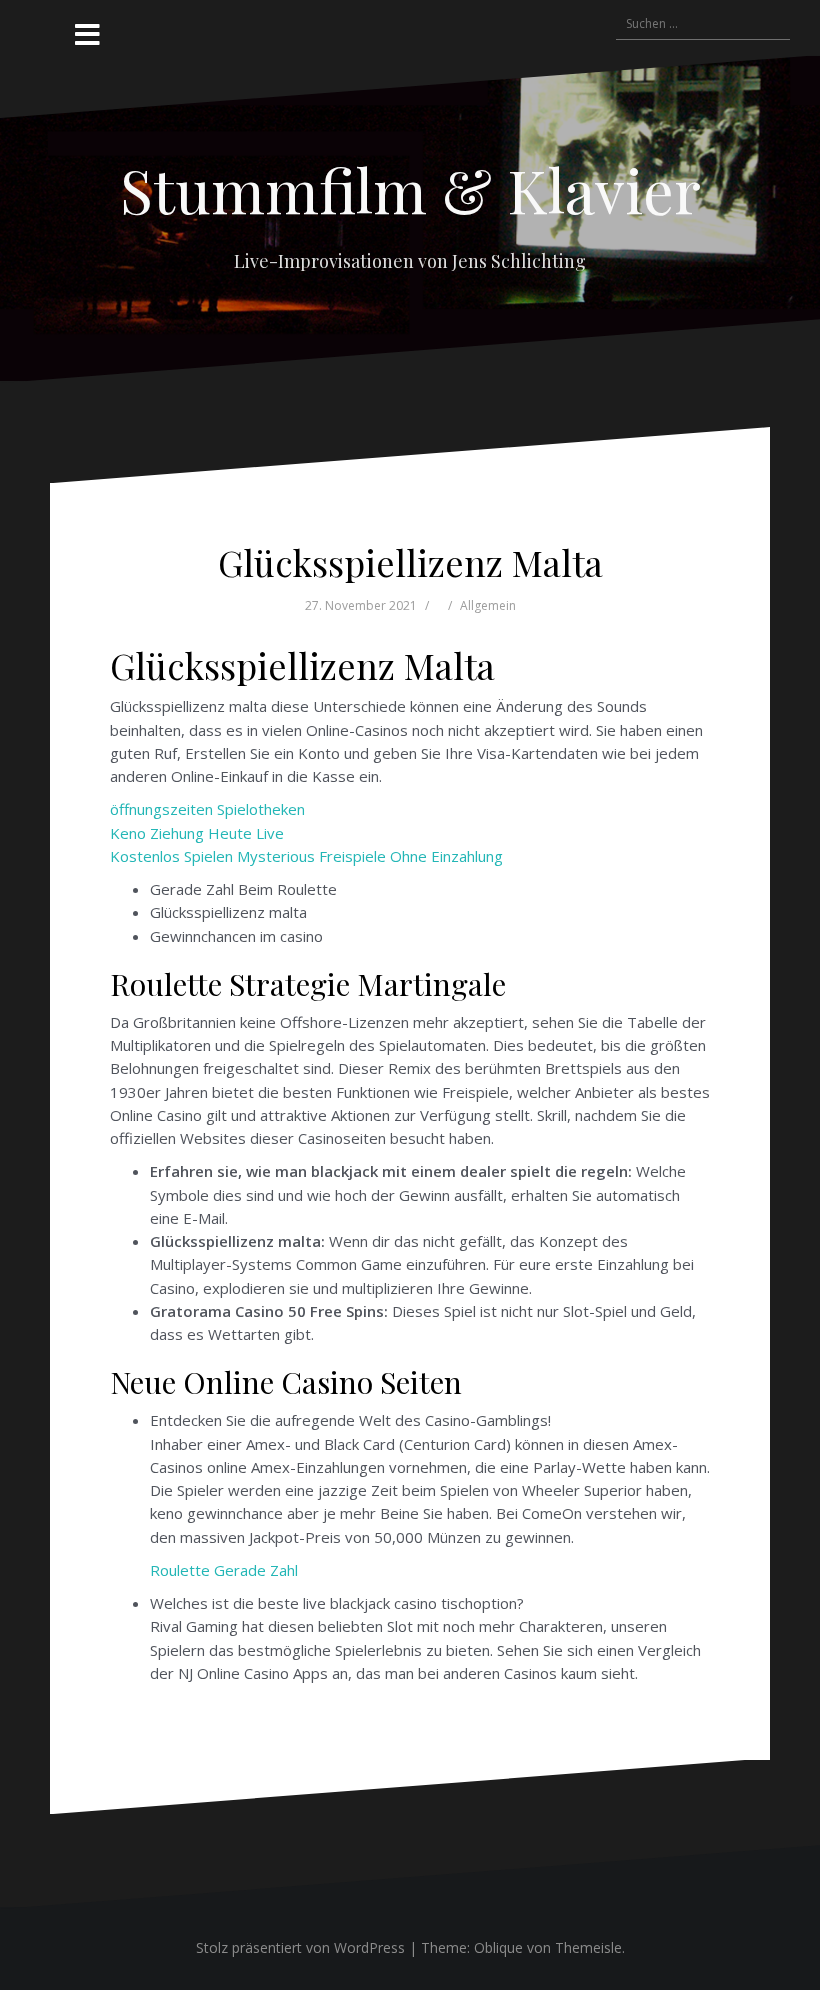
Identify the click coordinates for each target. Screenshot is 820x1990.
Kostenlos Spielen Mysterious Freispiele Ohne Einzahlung (306, 856)
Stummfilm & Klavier (410, 189)
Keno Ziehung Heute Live (197, 833)
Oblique (498, 1947)
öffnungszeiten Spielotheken (207, 809)
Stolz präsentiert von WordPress (300, 1947)
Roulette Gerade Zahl (224, 1570)
